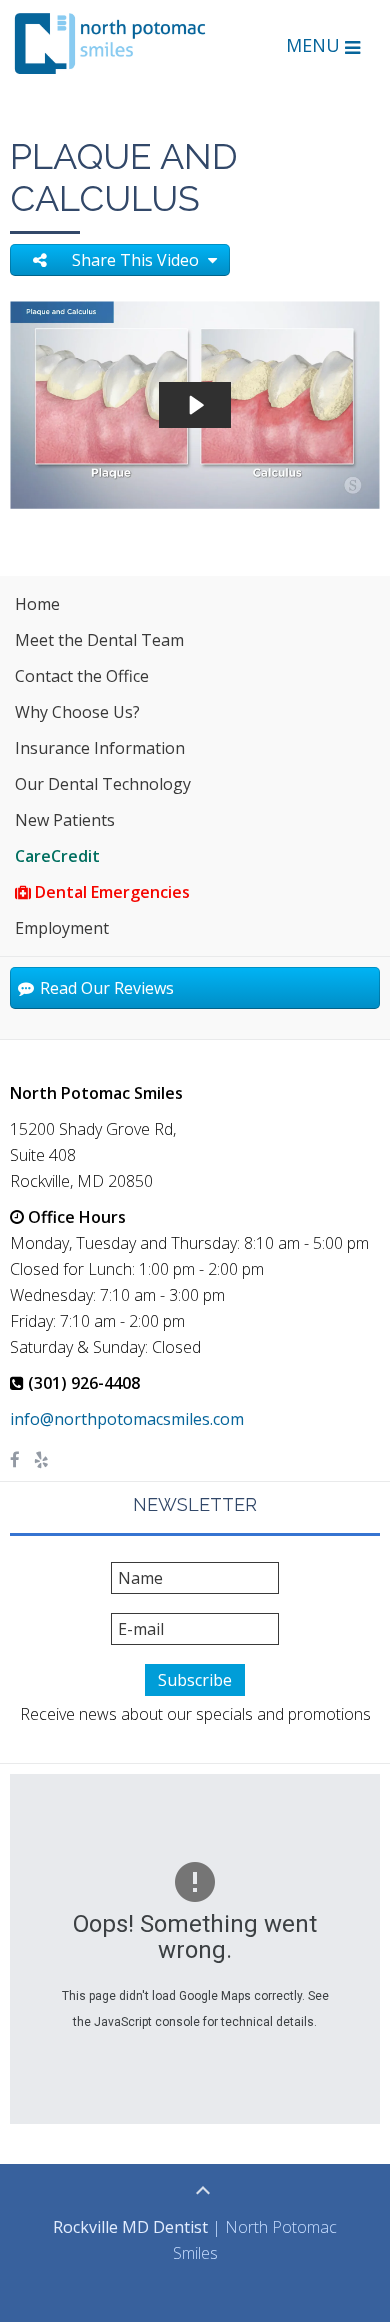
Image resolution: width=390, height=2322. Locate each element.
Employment (62, 928)
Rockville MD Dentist (130, 2227)
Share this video (137, 260)
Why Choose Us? (77, 712)
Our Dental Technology (103, 784)
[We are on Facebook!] (15, 1460)
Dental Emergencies (110, 892)
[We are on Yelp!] (41, 1460)
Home (37, 604)
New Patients (65, 820)
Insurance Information (100, 748)
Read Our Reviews (105, 988)
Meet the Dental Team (99, 640)
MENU (315, 45)
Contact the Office (82, 676)
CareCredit (57, 856)
